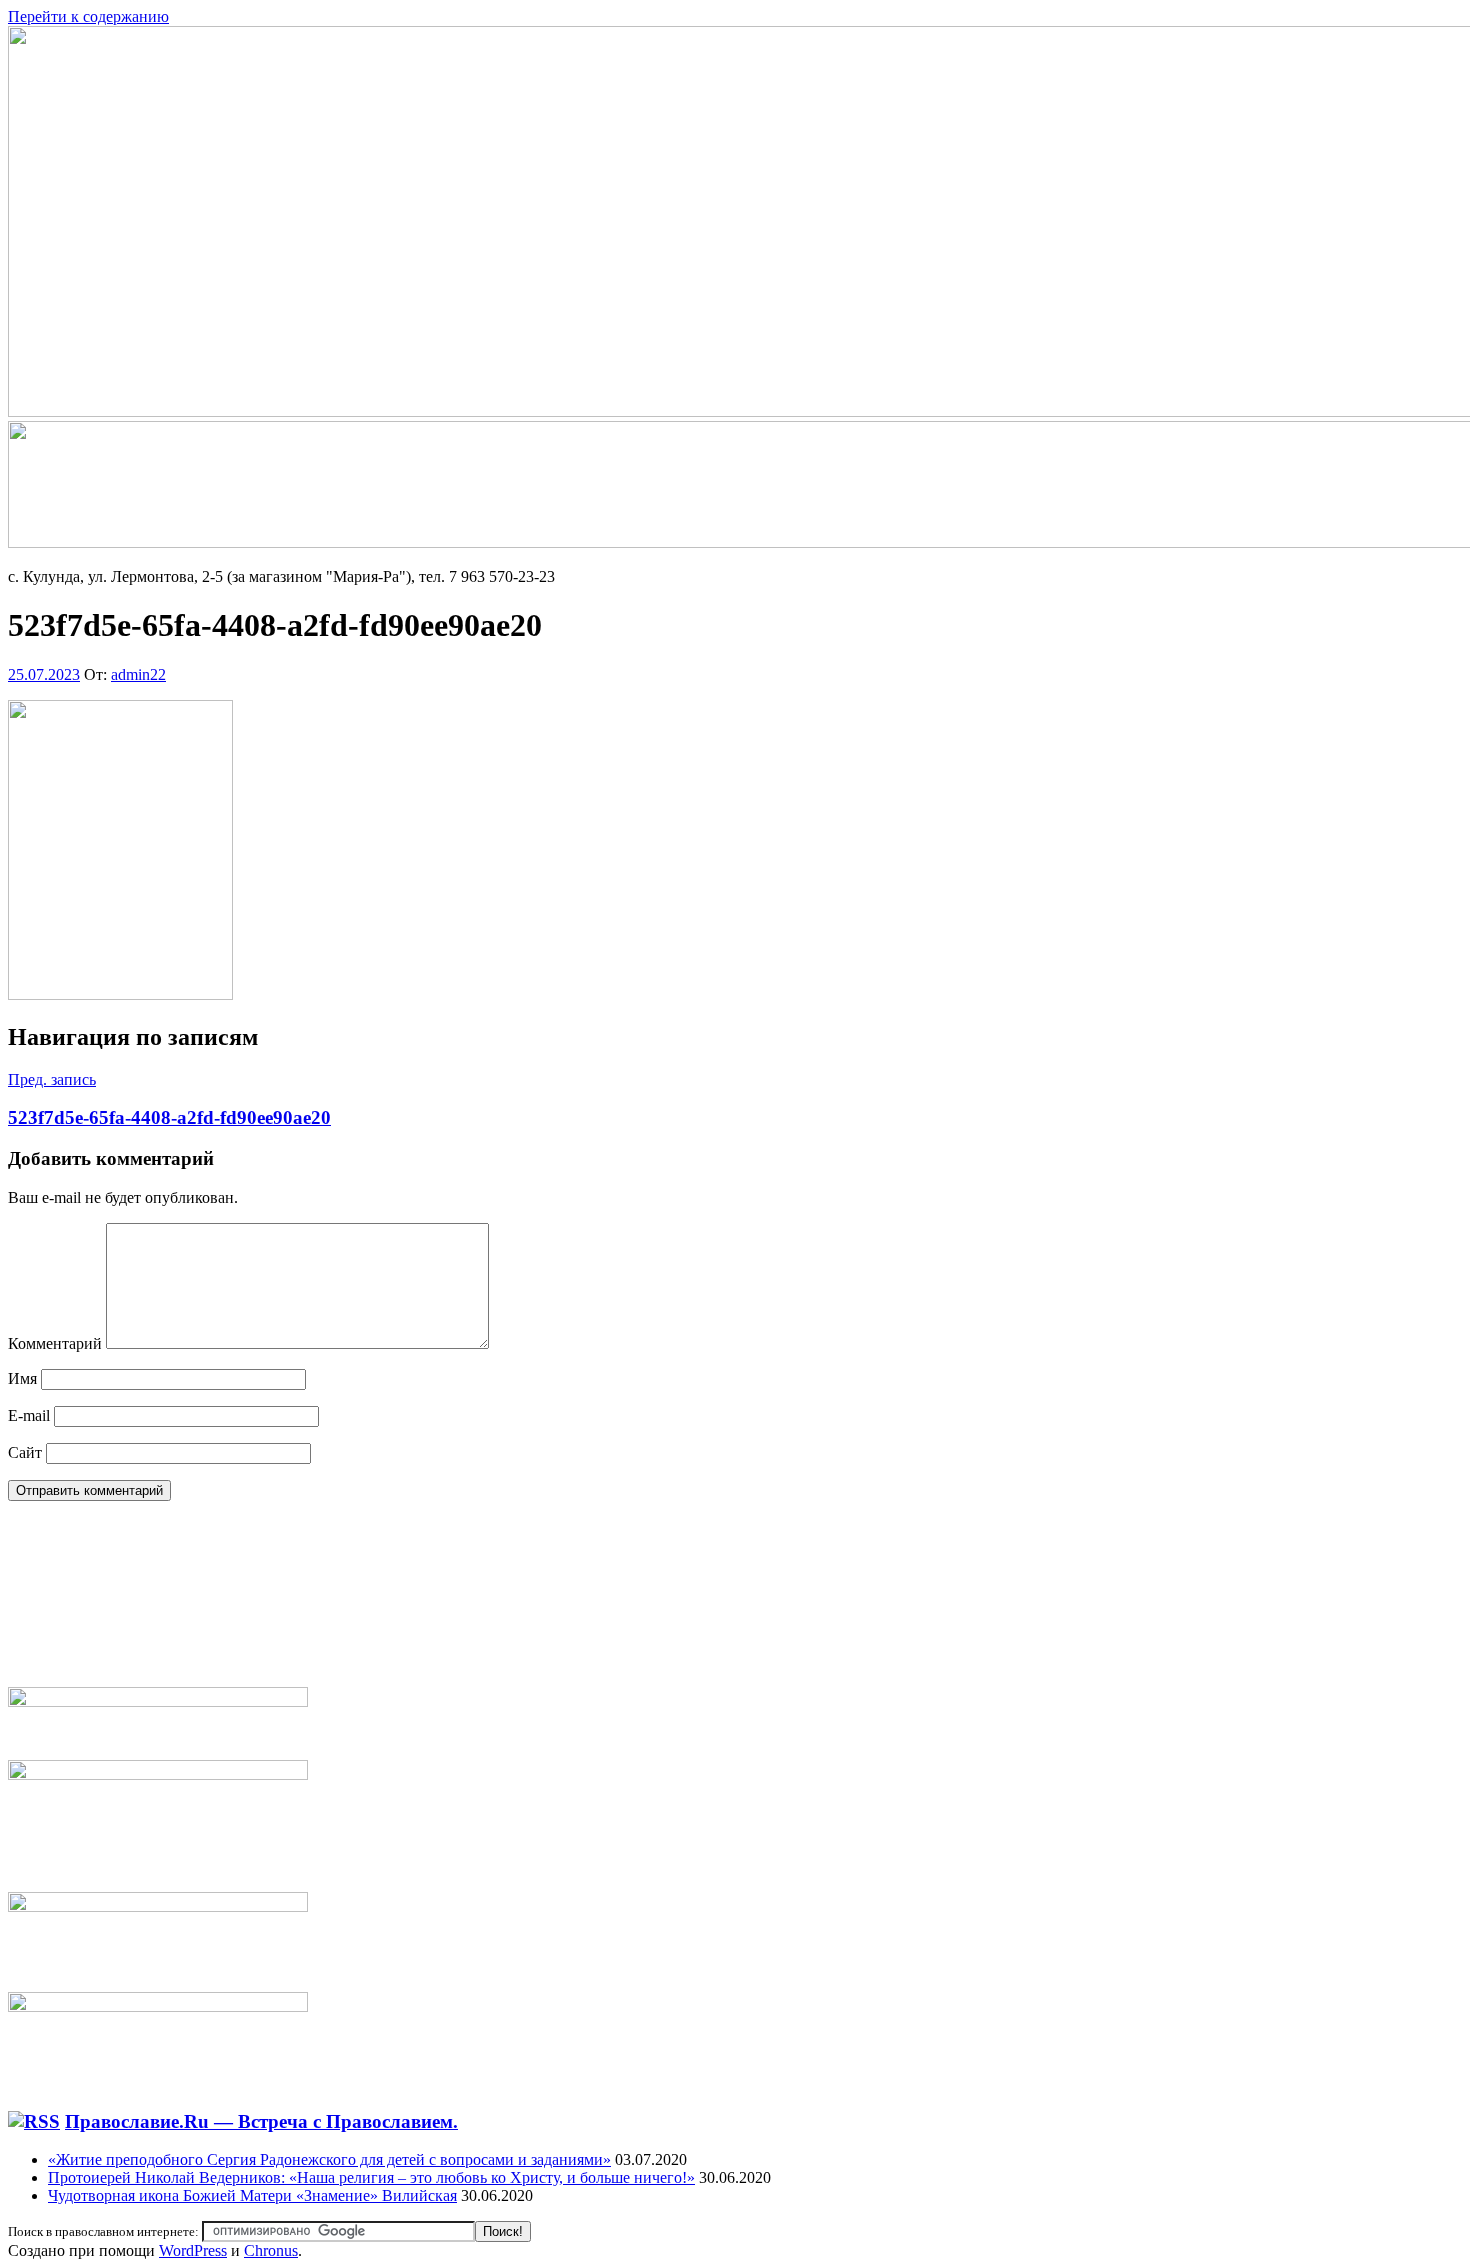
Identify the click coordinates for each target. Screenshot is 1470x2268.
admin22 (138, 674)
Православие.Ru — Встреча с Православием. (261, 2121)
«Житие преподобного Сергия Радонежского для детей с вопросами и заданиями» (329, 2159)
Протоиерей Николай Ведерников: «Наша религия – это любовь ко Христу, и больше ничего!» (371, 2177)
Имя (22, 1378)
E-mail (29, 1415)
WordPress (193, 2250)
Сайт (25, 1452)
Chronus (271, 2250)
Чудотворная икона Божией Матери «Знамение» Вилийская (252, 2195)
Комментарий (55, 1343)
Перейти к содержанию (88, 16)
